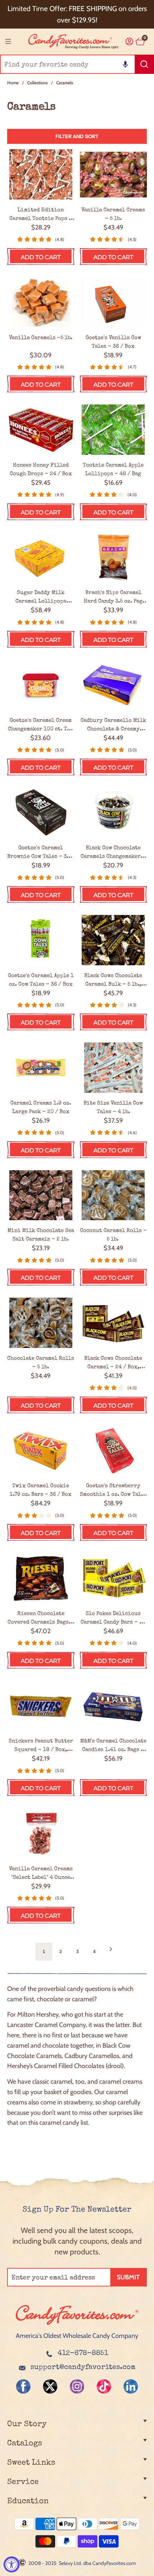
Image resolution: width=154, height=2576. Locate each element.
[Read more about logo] (77, 2325)
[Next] (111, 1952)
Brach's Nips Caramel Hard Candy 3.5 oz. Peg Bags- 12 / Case (113, 598)
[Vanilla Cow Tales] (114, 302)
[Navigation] (8, 41)
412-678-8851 (83, 2354)
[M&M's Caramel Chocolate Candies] (114, 1706)
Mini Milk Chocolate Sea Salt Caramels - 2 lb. (41, 1235)
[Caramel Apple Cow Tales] (41, 940)
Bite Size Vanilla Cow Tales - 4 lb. (113, 1108)
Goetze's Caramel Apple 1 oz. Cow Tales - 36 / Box (41, 980)
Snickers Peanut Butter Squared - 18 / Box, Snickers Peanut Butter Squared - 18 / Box (41, 1746)
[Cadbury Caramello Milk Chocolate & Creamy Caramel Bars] (114, 685)
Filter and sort (77, 136)
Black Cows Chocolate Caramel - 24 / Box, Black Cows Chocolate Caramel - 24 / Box (113, 1363)
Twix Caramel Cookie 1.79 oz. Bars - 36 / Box (41, 1490)
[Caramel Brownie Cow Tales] (41, 813)
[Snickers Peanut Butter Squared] (41, 1706)
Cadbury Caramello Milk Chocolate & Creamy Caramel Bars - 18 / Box (113, 725)
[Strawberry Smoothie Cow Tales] (114, 1451)
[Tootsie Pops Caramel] (41, 174)
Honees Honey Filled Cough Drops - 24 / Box (41, 470)
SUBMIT (128, 2277)
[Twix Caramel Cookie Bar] (41, 1451)
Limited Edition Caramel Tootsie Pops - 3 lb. (41, 215)
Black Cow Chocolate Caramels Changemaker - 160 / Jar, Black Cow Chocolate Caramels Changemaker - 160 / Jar (113, 853)
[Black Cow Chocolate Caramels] (114, 940)
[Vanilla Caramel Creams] (41, 1833)
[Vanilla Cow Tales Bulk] (114, 1068)
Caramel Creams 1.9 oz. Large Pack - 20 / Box (41, 1108)
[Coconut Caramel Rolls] (114, 1195)
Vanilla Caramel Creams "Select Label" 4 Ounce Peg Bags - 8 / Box (41, 1874)
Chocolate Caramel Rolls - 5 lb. (41, 1363)
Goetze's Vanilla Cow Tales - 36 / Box (113, 342)
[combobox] (77, 64)
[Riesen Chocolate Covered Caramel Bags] (41, 1578)
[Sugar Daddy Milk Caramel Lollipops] (41, 557)
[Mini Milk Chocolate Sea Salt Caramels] (41, 1195)
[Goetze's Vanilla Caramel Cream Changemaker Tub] (41, 685)
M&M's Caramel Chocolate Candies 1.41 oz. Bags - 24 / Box (113, 1746)
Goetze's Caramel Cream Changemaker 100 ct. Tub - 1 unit (41, 725)
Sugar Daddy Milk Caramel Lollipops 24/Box (41, 598)
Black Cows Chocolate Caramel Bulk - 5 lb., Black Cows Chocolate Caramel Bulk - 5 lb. (113, 981)
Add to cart (41, 257)
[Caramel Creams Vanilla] (114, 174)
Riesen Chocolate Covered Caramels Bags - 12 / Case (41, 1619)
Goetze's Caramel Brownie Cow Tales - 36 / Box (41, 853)
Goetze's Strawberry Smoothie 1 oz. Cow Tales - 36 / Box (113, 1491)
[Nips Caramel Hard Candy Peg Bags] (114, 557)
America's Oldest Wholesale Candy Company (77, 2336)
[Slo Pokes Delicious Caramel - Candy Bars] (114, 1578)
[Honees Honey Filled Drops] (41, 430)
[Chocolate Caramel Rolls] (41, 1323)
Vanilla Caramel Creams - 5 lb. (113, 214)
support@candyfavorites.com (83, 2368)
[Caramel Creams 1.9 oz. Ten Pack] (41, 1068)
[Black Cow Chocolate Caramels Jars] (114, 813)
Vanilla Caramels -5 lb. (41, 338)
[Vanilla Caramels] (41, 302)
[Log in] (129, 42)
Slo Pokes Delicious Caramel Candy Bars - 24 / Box (113, 1619)
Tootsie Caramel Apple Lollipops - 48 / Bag (113, 470)
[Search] (144, 64)
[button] (125, 64)
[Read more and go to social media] (23, 2386)
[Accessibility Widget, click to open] (12, 2564)
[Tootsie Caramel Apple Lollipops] (114, 430)
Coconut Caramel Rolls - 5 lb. (113, 1235)
